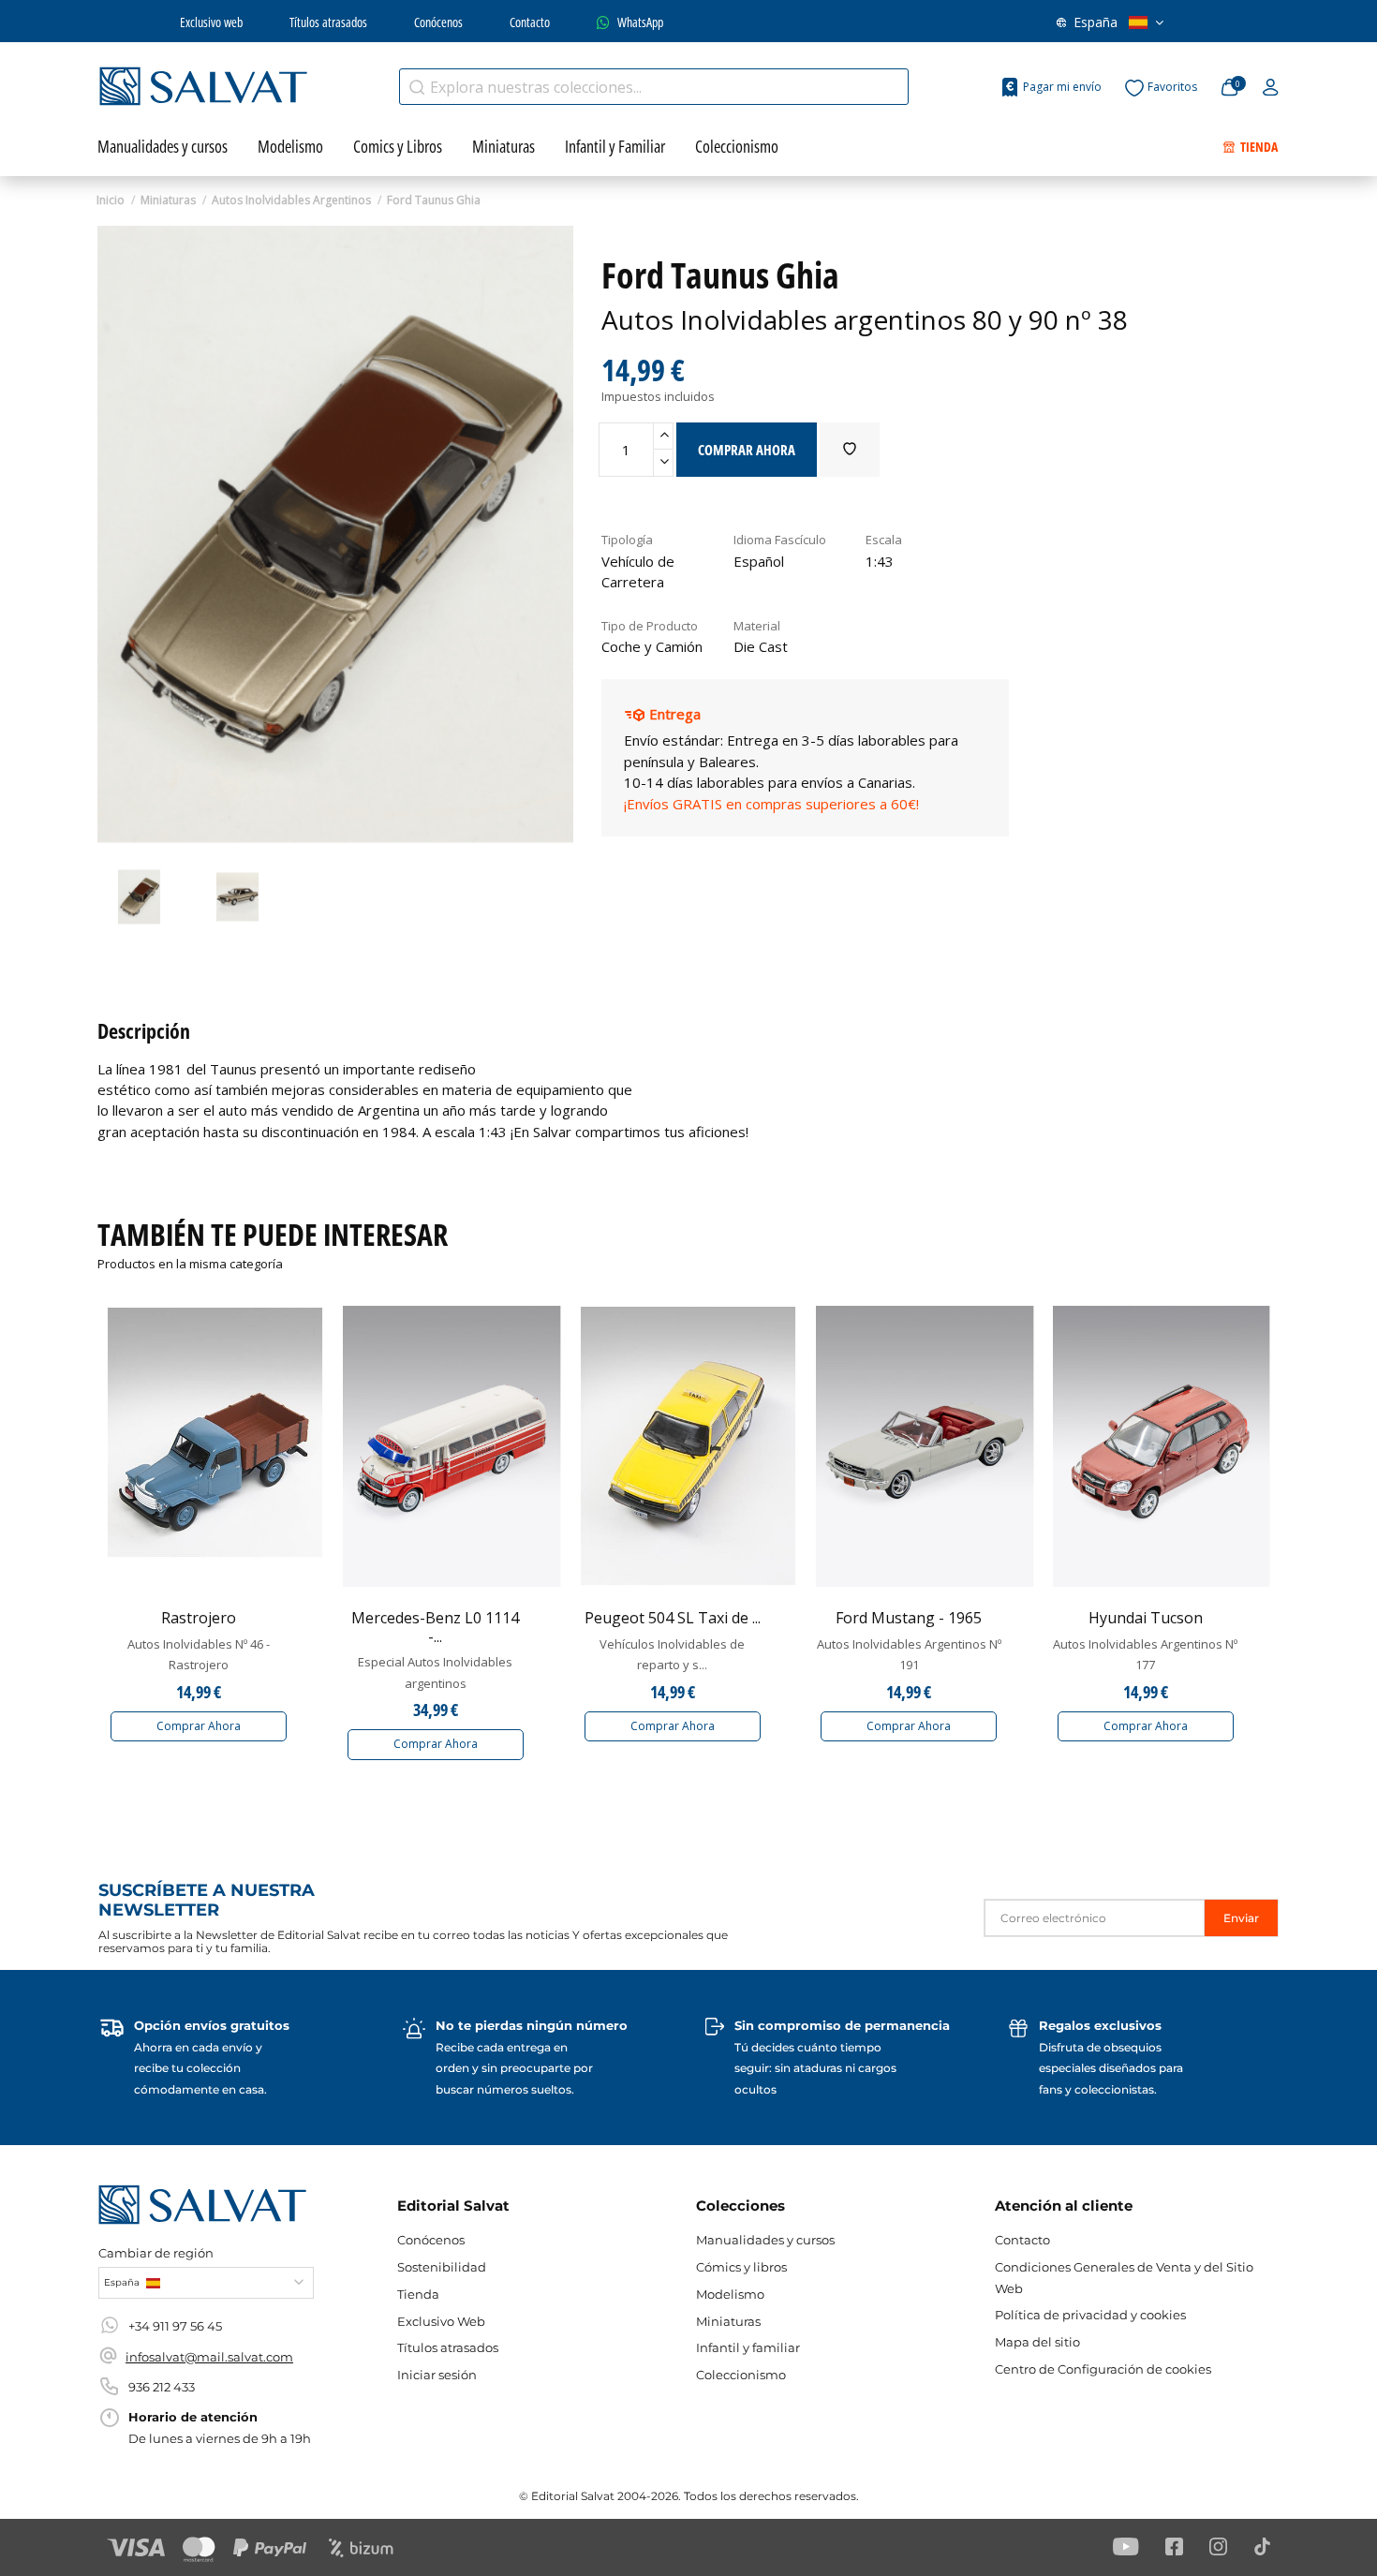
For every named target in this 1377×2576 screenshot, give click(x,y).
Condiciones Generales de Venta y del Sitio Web (1124, 2277)
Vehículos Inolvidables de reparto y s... (672, 1654)
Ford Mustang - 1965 (909, 1618)
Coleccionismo (741, 2375)
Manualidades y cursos (765, 2240)
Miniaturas (728, 2321)
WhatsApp (640, 22)
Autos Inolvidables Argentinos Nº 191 (909, 1654)
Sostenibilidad (442, 2267)
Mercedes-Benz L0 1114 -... (435, 1627)
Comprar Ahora (199, 1726)
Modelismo (730, 2294)
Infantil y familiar (748, 2347)
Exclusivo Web (441, 2321)
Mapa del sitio (1037, 2342)
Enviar (1241, 1918)
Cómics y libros (741, 2267)
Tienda (418, 2294)
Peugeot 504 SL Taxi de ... (673, 1618)
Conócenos (438, 22)
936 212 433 (162, 2387)
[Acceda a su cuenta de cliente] (1271, 88)
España (1096, 22)
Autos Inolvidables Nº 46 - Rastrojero (199, 1654)
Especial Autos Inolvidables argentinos (435, 1672)
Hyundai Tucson (1146, 1618)
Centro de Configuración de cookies (1103, 2369)
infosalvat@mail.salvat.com (209, 2357)
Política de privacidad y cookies (1090, 2315)
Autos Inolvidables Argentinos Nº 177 (1145, 1654)
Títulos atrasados (328, 22)
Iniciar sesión (437, 2375)
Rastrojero (199, 1618)
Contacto (530, 22)
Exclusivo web (211, 22)
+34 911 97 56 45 (175, 2326)
